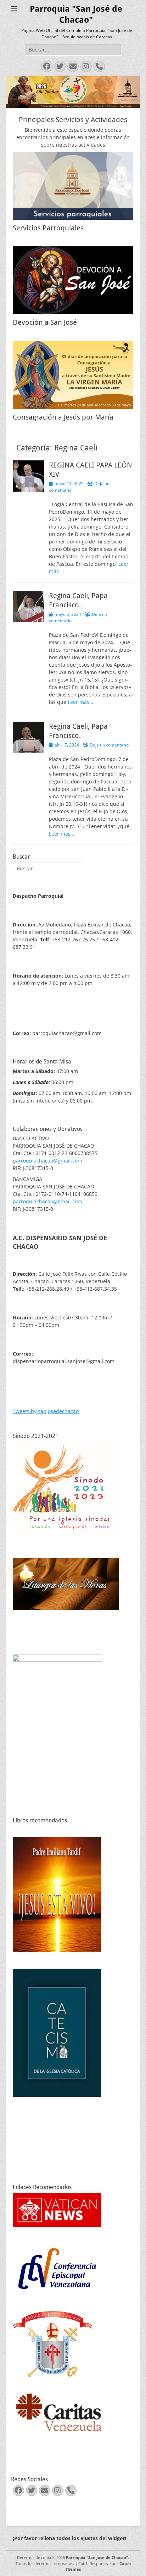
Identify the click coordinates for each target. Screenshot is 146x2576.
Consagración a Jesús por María (63, 417)
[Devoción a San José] (73, 280)
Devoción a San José (45, 322)
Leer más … (81, 702)
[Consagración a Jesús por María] (73, 375)
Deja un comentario (109, 745)
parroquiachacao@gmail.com (47, 1161)
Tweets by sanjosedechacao (46, 1411)
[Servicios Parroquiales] (73, 186)
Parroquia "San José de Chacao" (97, 2557)
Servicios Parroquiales (48, 228)
